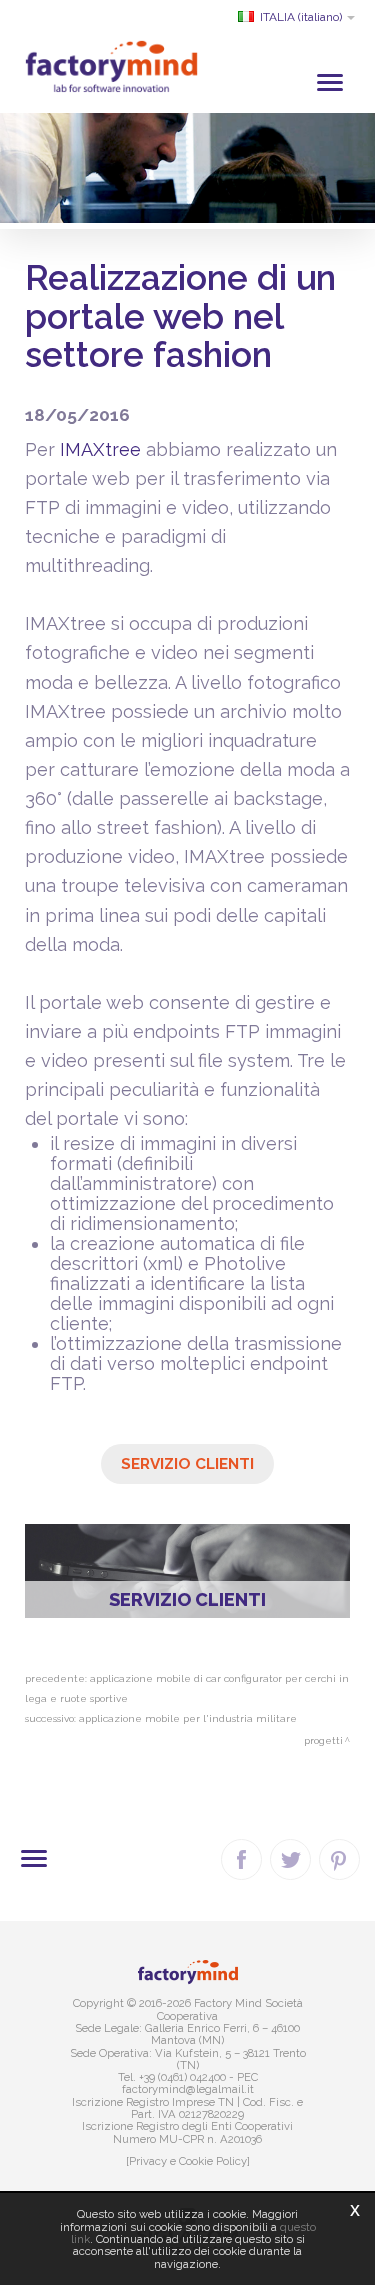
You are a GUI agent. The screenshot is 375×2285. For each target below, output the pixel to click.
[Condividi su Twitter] (290, 1859)
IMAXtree (100, 449)
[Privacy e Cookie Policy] (188, 2161)
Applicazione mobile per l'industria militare (188, 1718)
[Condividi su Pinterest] (339, 1859)
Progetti (323, 1740)
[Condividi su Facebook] (241, 1859)
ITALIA (301, 17)
